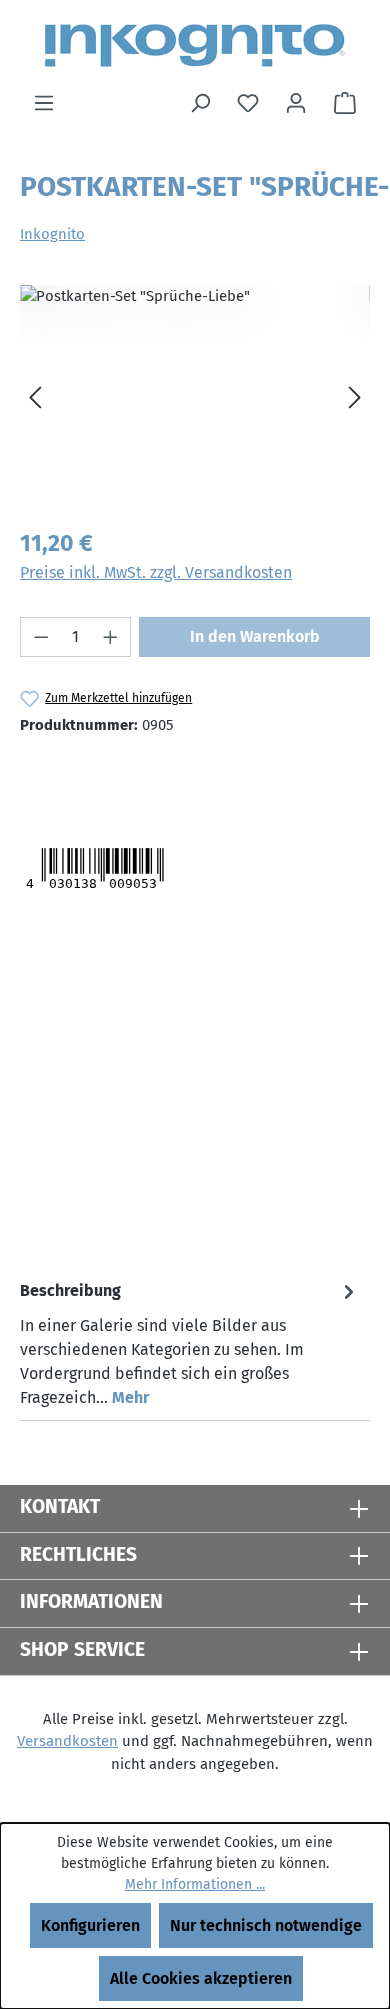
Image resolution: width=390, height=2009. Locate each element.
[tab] (190, 1343)
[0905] (195, 397)
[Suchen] (200, 103)
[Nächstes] (355, 397)
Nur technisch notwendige (266, 1925)
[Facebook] (119, 775)
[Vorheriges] (35, 397)
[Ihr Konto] (296, 103)
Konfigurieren (90, 1925)
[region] (195, 397)
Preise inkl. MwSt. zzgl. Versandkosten (156, 572)
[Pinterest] (161, 775)
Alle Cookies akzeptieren (201, 1978)
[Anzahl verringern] (41, 637)
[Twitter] (58, 775)
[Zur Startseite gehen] (195, 45)
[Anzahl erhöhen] (111, 637)
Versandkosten (67, 1741)
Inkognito (52, 234)
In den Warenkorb (255, 636)
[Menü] (44, 103)
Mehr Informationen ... (195, 1884)
